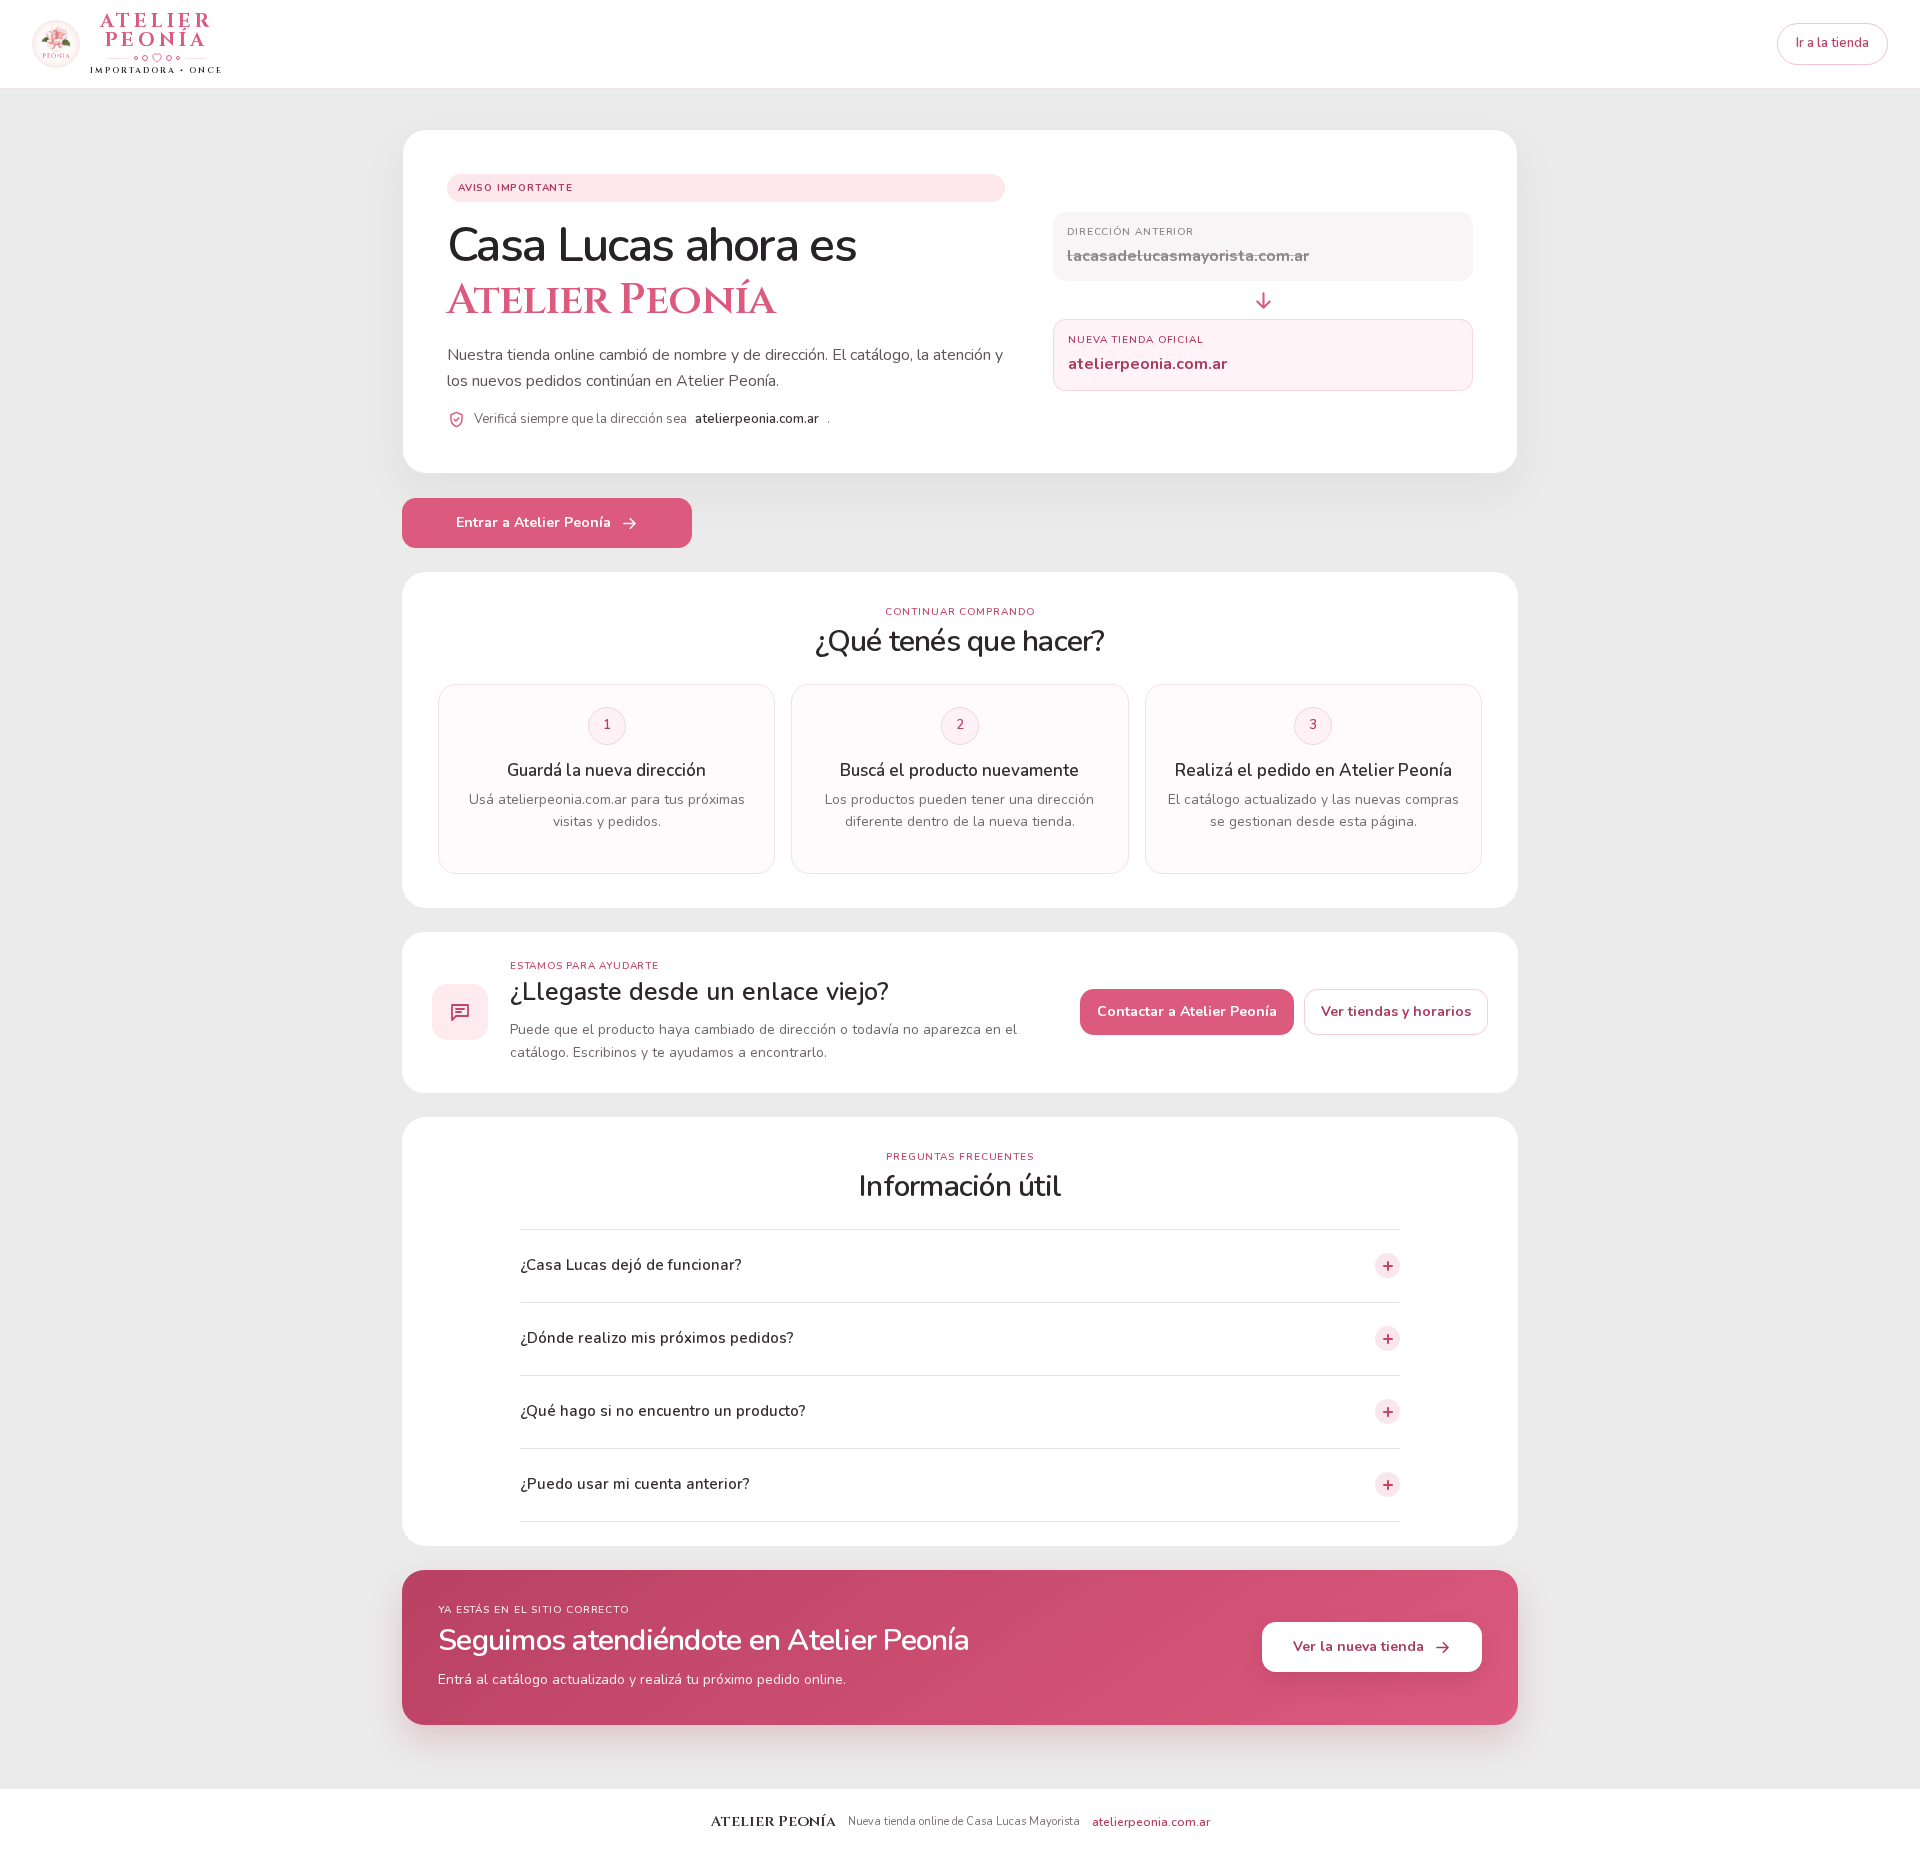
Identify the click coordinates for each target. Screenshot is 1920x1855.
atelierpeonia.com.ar (1151, 1822)
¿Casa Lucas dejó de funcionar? (631, 1265)
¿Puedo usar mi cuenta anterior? (635, 1484)
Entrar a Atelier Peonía (533, 522)
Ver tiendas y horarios (1396, 1011)
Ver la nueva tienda (1358, 1646)
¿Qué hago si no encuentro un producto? (663, 1411)
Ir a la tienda (1832, 43)
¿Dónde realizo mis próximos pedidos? (657, 1338)
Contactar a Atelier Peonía (1187, 1011)
